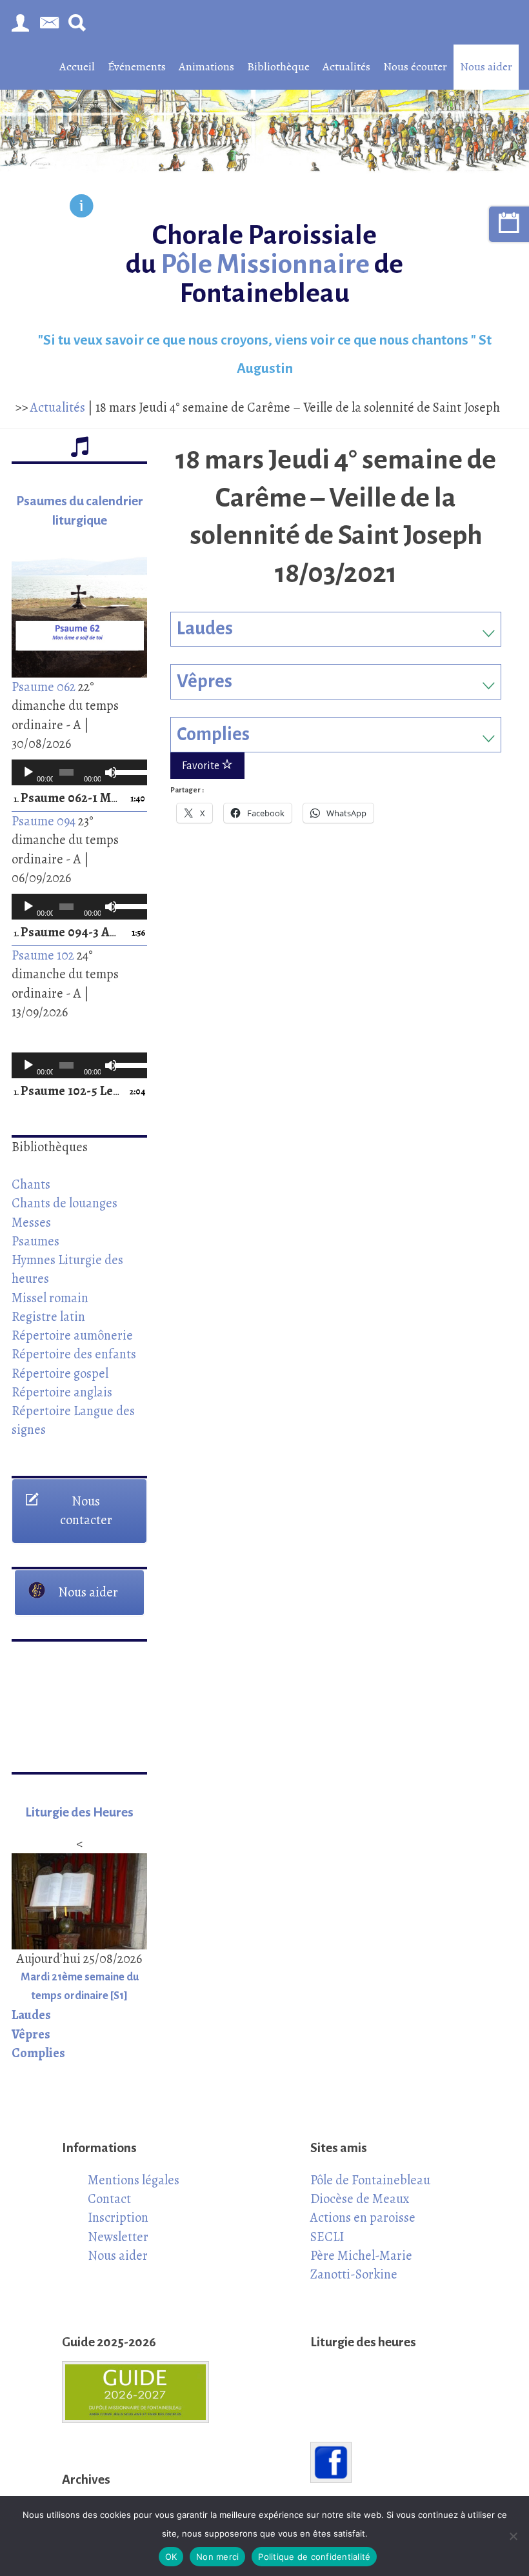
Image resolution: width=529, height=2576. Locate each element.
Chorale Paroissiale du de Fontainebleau (264, 264)
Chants (31, 1184)
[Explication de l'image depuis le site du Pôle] (82, 208)
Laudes (205, 629)
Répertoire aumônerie (72, 1335)
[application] (79, 772)
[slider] (128, 771)
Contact (109, 2199)
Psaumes (35, 1241)
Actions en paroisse (363, 2217)
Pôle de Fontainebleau (370, 2180)
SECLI (327, 2237)
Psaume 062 (44, 687)
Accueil (77, 66)
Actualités (346, 66)
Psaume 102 (43, 955)
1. (66, 799)
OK (171, 2557)
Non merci (217, 2557)
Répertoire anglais (62, 1392)
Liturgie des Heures (79, 1812)
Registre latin (48, 1316)
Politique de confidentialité (314, 2557)
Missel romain (50, 1298)
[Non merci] (513, 2536)
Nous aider (486, 66)
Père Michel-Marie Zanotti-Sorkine (361, 2265)
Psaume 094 (44, 821)
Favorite (202, 766)
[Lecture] (28, 772)
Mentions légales (134, 2180)
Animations (206, 66)
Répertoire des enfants (74, 1354)
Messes (31, 1222)
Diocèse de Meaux (360, 2199)
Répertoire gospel (60, 1373)
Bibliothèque (278, 66)
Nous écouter (415, 66)
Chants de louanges (65, 1203)
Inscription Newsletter (118, 2227)
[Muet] (111, 772)
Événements (137, 66)
